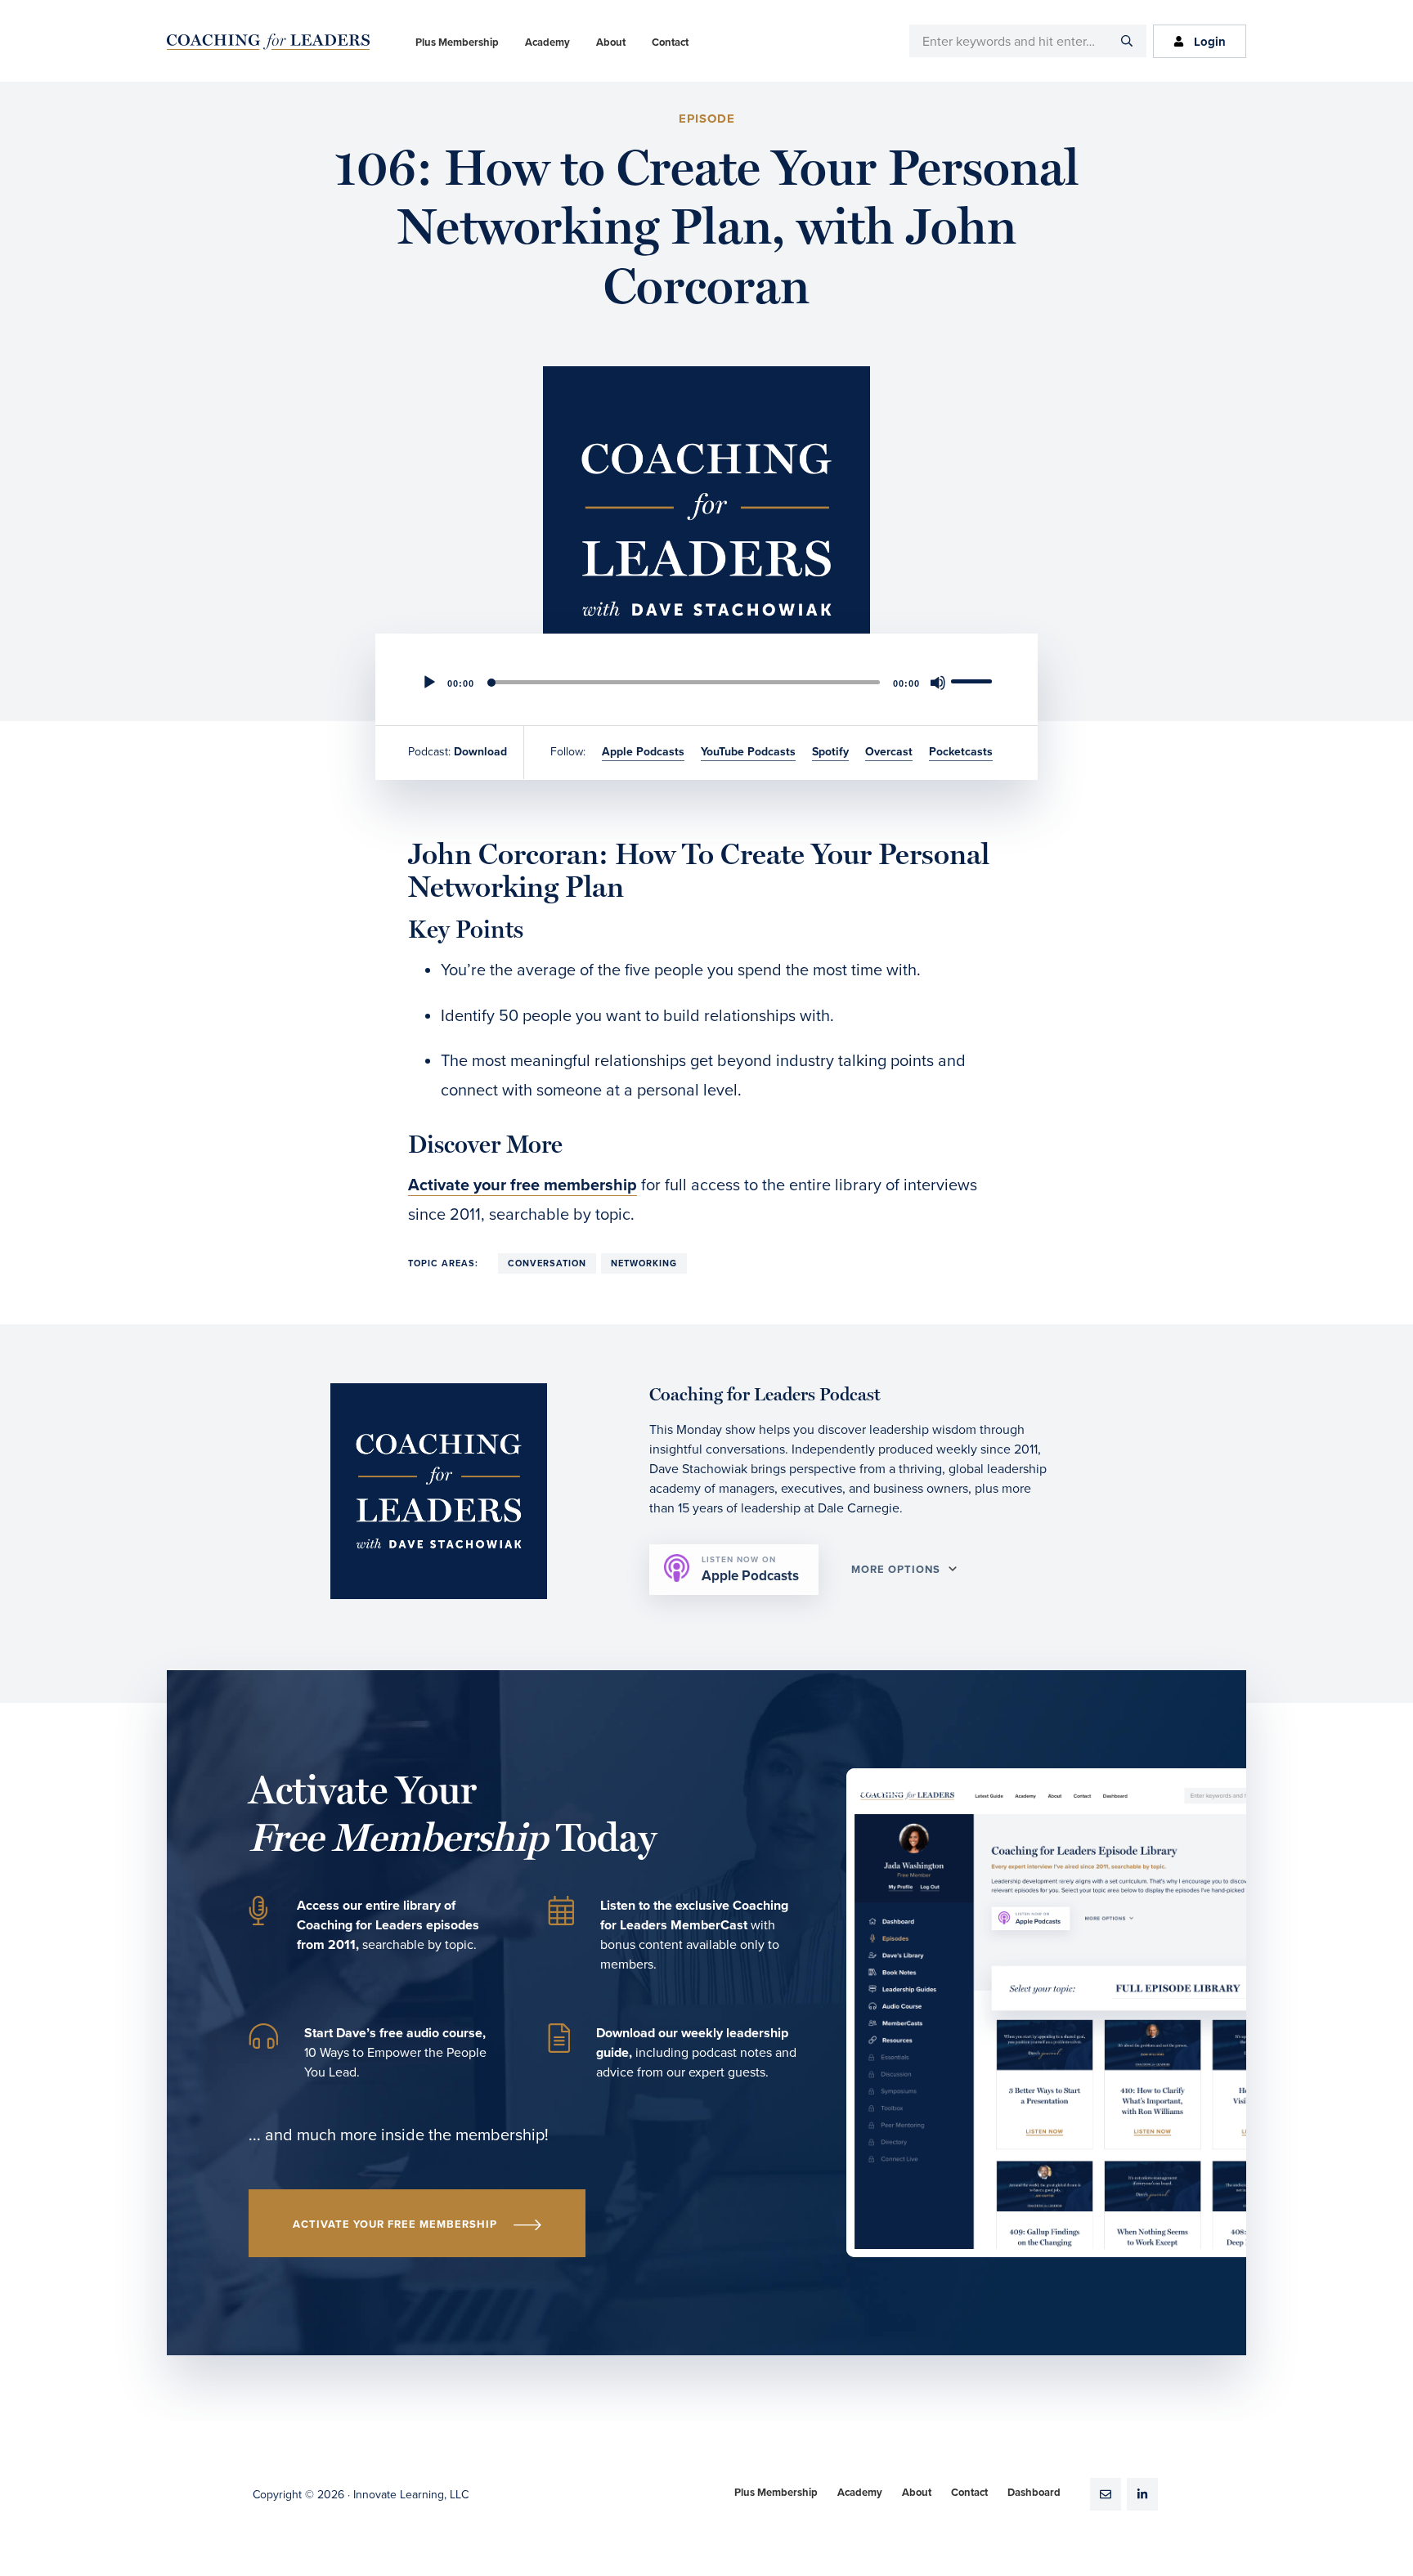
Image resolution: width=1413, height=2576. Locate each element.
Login (1210, 42)
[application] (706, 683)
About (917, 2493)
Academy (860, 2493)
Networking (644, 1263)
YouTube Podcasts (748, 752)
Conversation (547, 1263)
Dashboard (1034, 2493)
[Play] (429, 683)
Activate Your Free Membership (395, 2224)
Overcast (889, 752)
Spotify (830, 752)
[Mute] (938, 683)
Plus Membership (776, 2493)
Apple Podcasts (643, 752)
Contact (969, 2493)
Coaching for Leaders (268, 42)
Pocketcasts (961, 752)
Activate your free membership (523, 1185)
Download (480, 752)
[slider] (974, 681)
